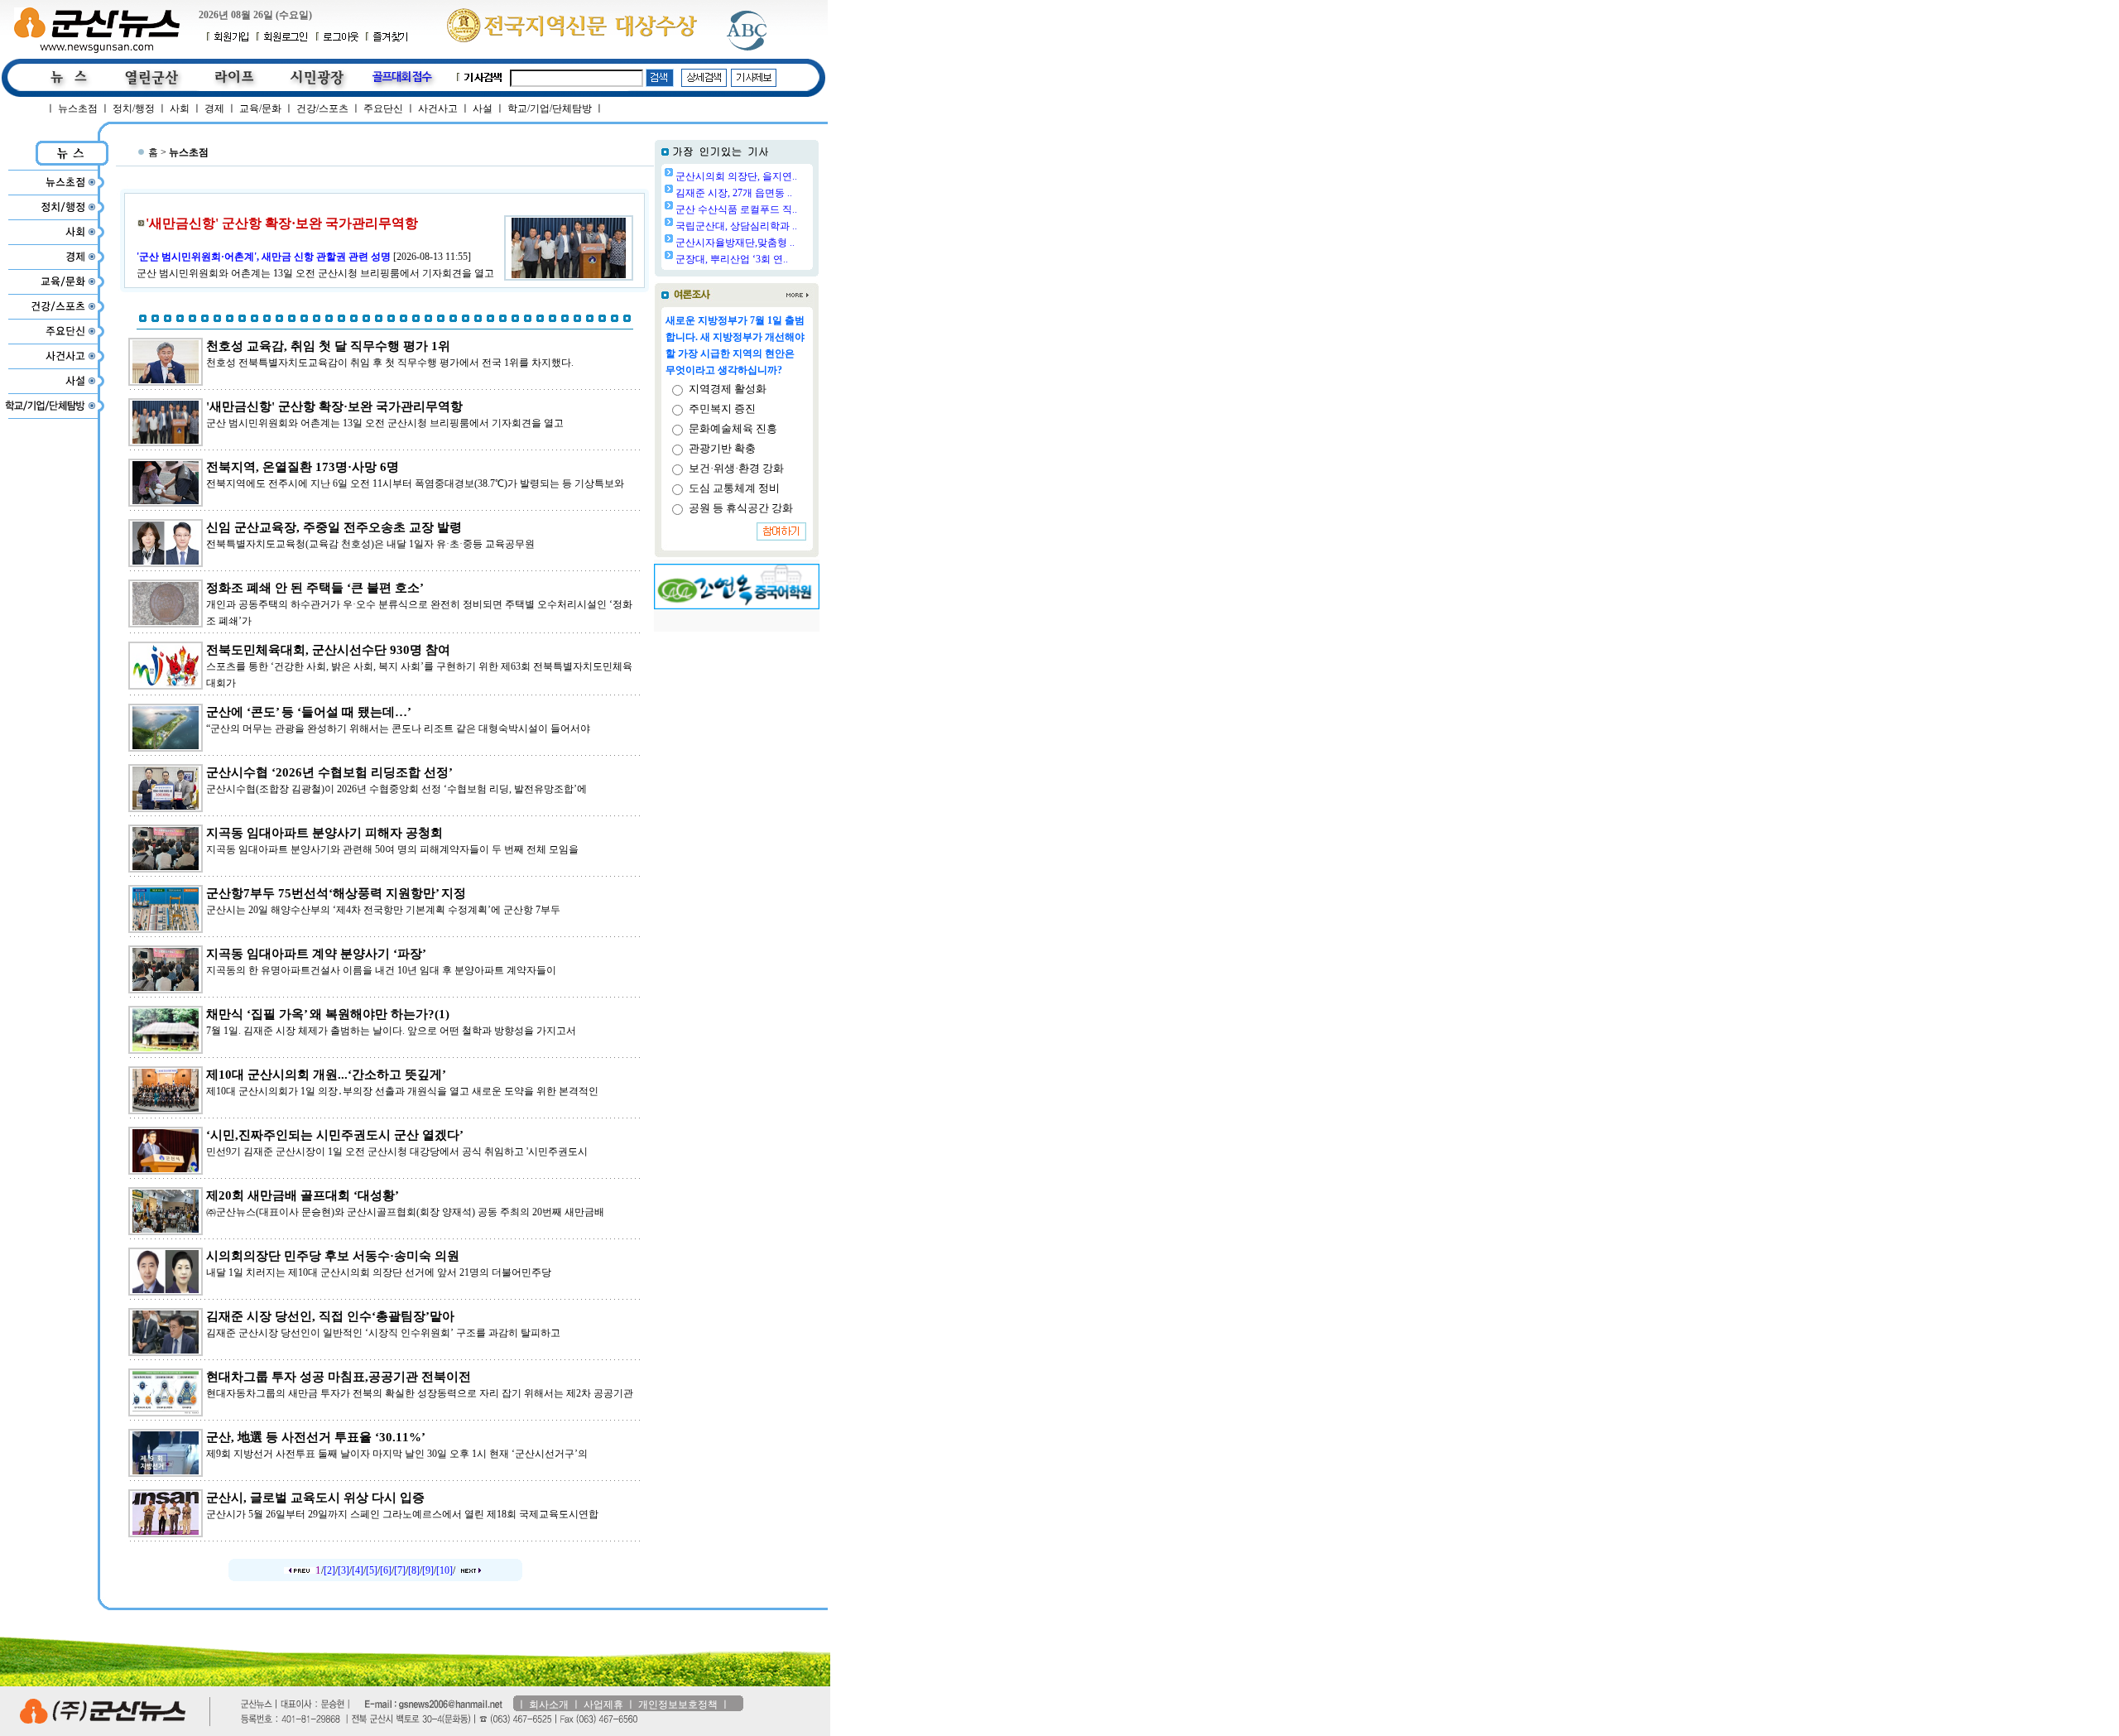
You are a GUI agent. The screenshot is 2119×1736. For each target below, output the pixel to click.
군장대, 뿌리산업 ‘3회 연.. (732, 259)
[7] (400, 1570)
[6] (386, 1570)
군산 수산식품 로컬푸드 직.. (736, 209)
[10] (444, 1570)
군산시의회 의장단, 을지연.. (736, 176)
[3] (344, 1570)
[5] (372, 1570)
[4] (358, 1570)
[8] (414, 1570)
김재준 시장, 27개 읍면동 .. (734, 193)
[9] (428, 1570)
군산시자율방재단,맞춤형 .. (735, 243)
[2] (329, 1570)
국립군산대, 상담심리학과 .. (736, 226)
